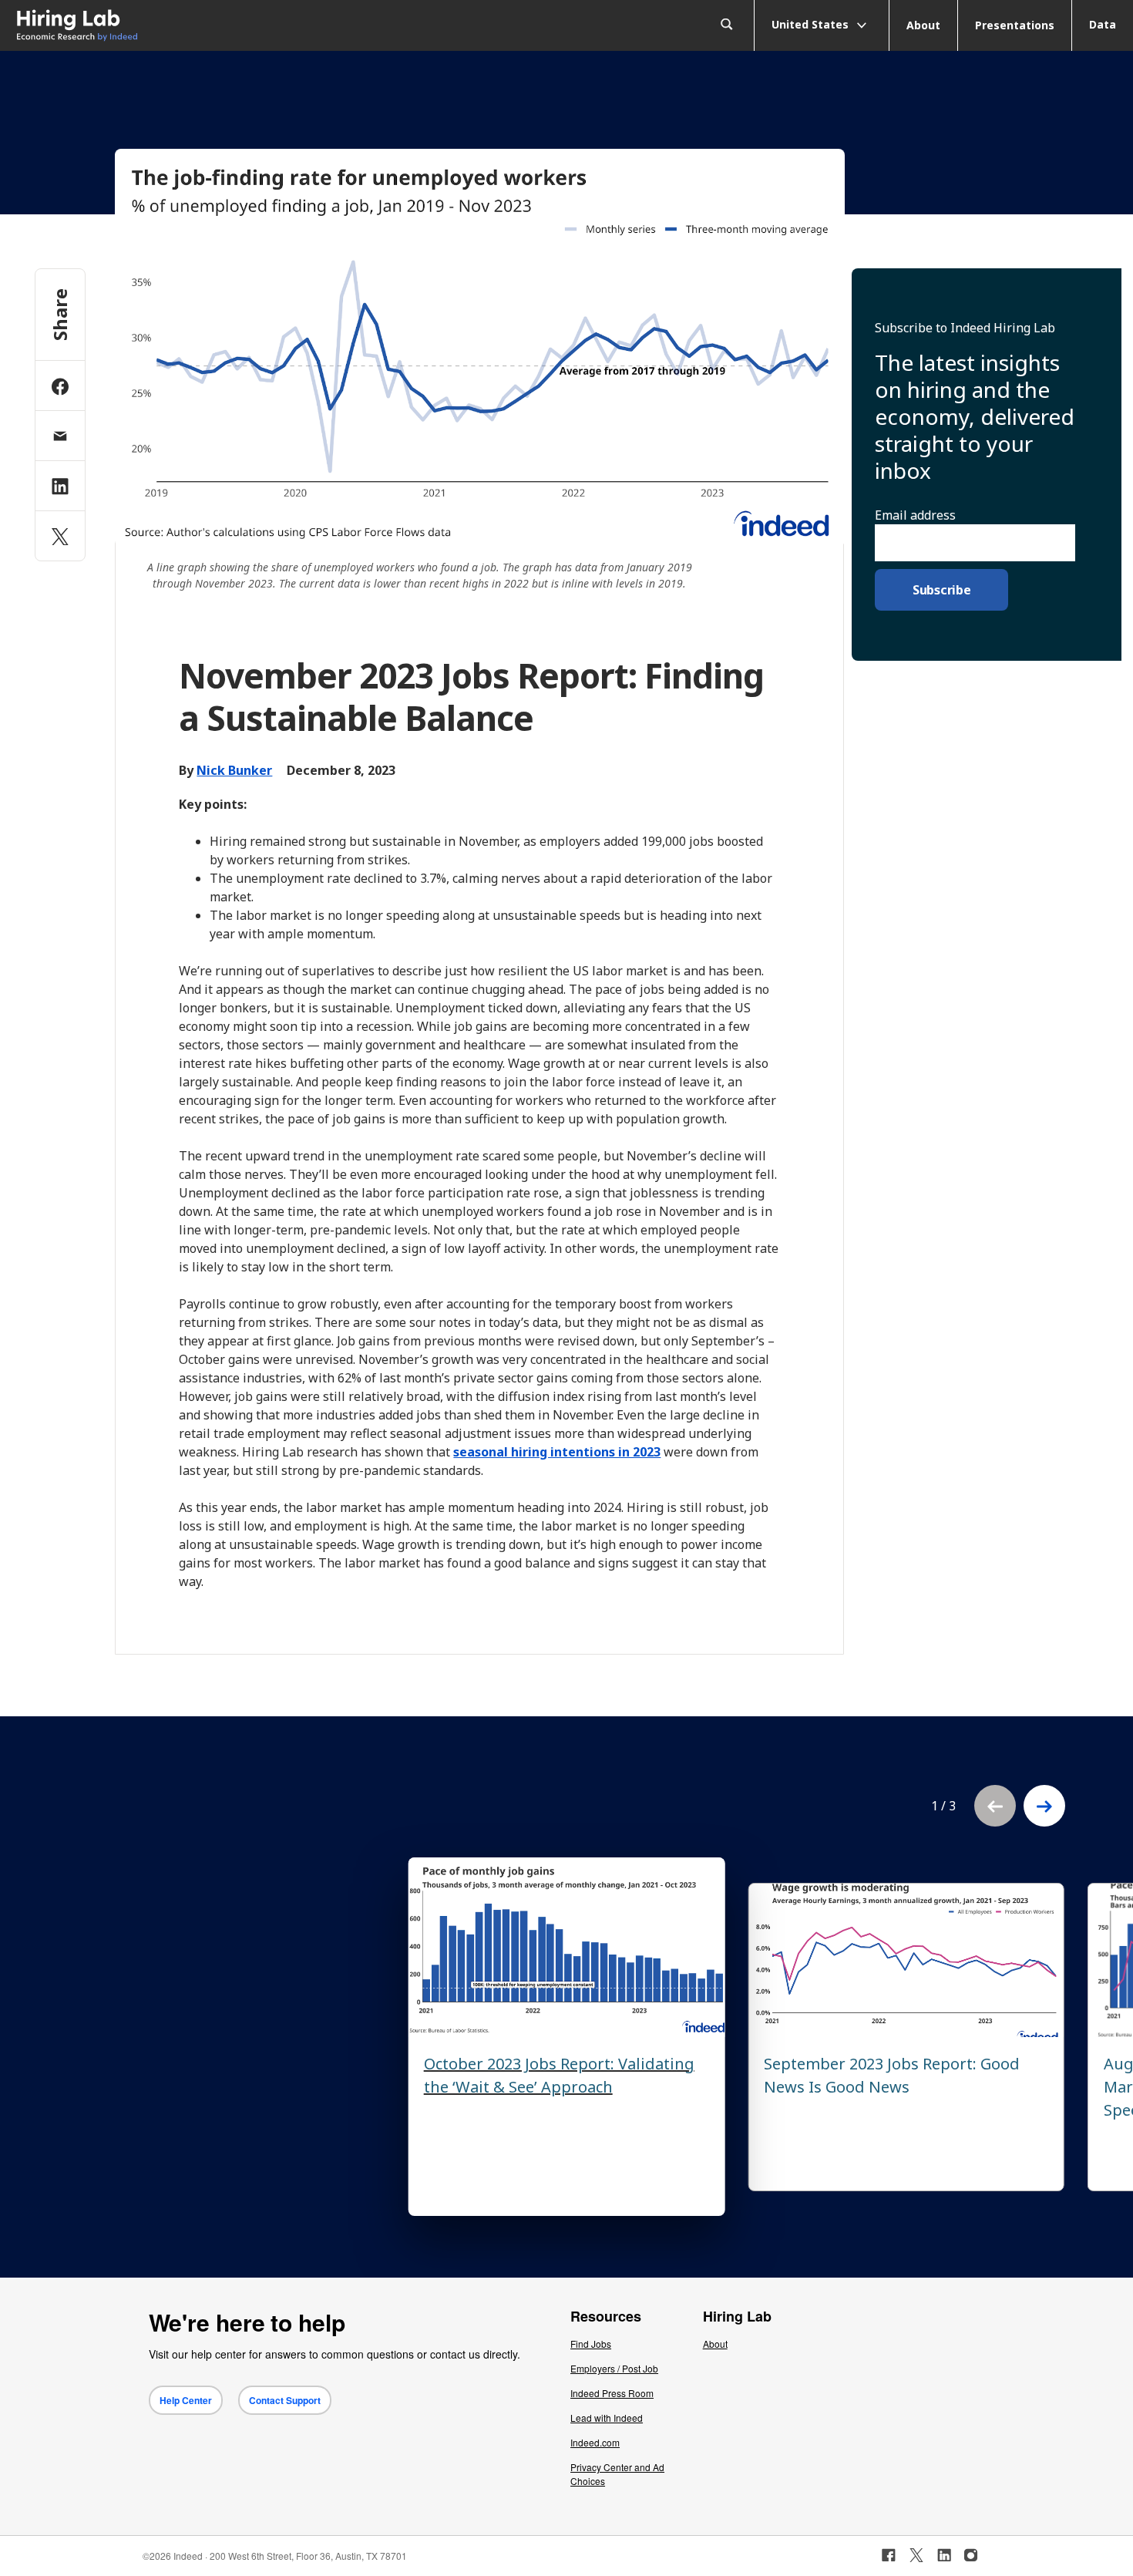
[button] (1044, 1806)
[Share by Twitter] (60, 536)
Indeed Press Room (612, 2393)
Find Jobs (591, 2344)
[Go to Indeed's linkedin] (944, 2555)
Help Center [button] (186, 2400)
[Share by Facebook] (60, 386)
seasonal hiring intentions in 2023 (557, 1452)
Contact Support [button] (285, 2400)
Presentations (1015, 25)
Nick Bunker (234, 770)
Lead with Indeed (607, 2418)
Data (1103, 24)
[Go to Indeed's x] (917, 2555)
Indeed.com (595, 2442)
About (923, 25)
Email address (915, 515)
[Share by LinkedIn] (60, 486)
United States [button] (812, 24)
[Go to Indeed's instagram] (971, 2555)
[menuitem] (142, 26)
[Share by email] (60, 436)
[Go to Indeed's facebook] (889, 2555)
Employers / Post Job (614, 2368)
